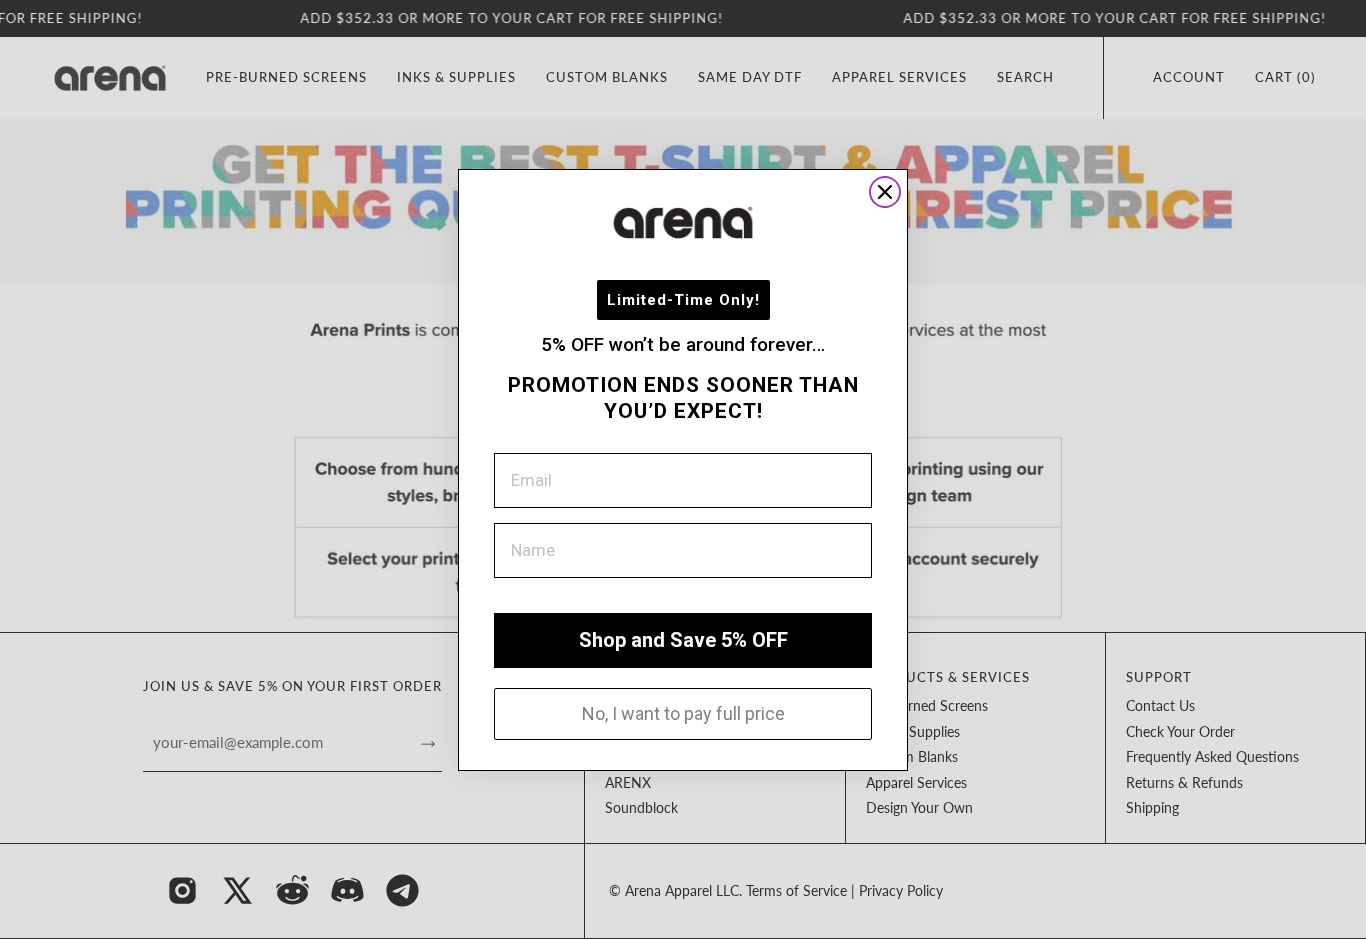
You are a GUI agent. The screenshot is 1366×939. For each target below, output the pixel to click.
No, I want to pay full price (683, 712)
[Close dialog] (885, 192)
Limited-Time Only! (683, 299)
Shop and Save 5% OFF (683, 640)
